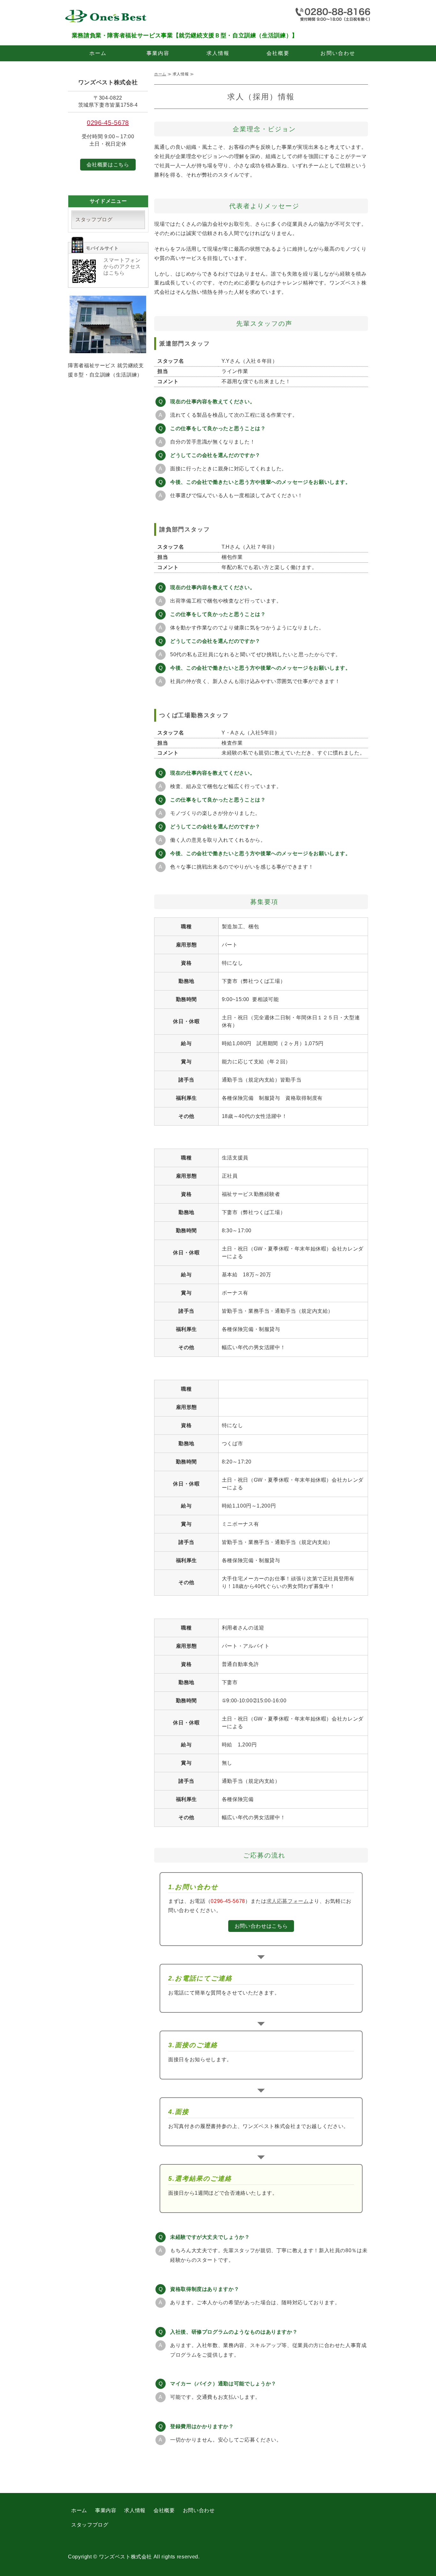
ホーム (98, 53)
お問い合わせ (338, 53)
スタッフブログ (94, 220)
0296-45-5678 (108, 123)
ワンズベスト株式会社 (125, 2557)
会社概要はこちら (108, 165)
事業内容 (158, 53)
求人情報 (218, 53)
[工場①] (108, 348)
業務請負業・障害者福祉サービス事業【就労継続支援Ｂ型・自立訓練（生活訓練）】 (113, 18)
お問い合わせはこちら (261, 1926)
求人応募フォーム (288, 1901)
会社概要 (278, 53)
